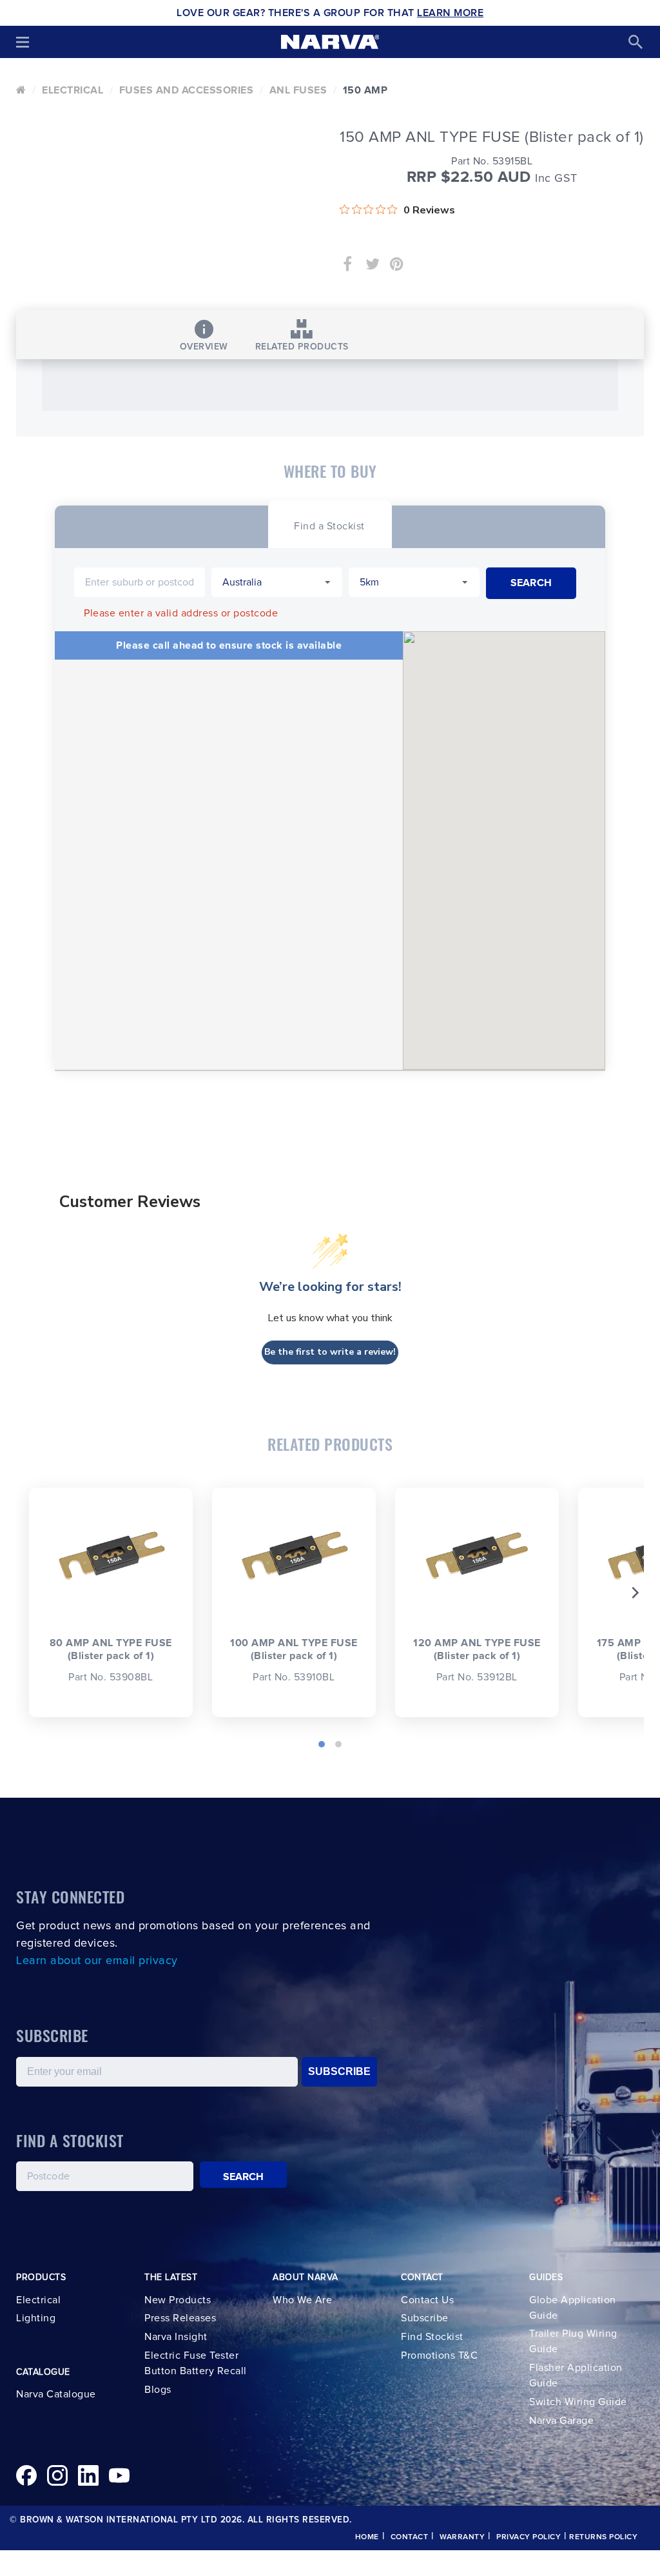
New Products (178, 2300)
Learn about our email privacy (97, 1961)
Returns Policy (603, 2537)
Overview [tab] (204, 347)
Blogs (158, 2390)
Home (367, 2537)
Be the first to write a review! (330, 1352)
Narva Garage (561, 2421)
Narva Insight (176, 2337)
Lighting (36, 2318)
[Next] (634, 1593)
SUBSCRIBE (339, 2071)
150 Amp (365, 90)
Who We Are (302, 2300)
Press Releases (180, 2318)
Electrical (73, 90)
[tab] (329, 525)
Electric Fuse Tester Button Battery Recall (196, 2363)
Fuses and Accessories (187, 90)
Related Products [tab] (302, 347)
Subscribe (425, 2318)
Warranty (462, 2537)
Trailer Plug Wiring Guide (573, 2341)
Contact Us (427, 2300)
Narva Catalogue (56, 2394)
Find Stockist (432, 2337)
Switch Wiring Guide (578, 2402)
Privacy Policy (529, 2537)
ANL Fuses (298, 90)
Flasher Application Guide (576, 2375)
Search (244, 2177)
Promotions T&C (439, 2355)
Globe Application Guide (573, 2308)
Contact (410, 2537)
